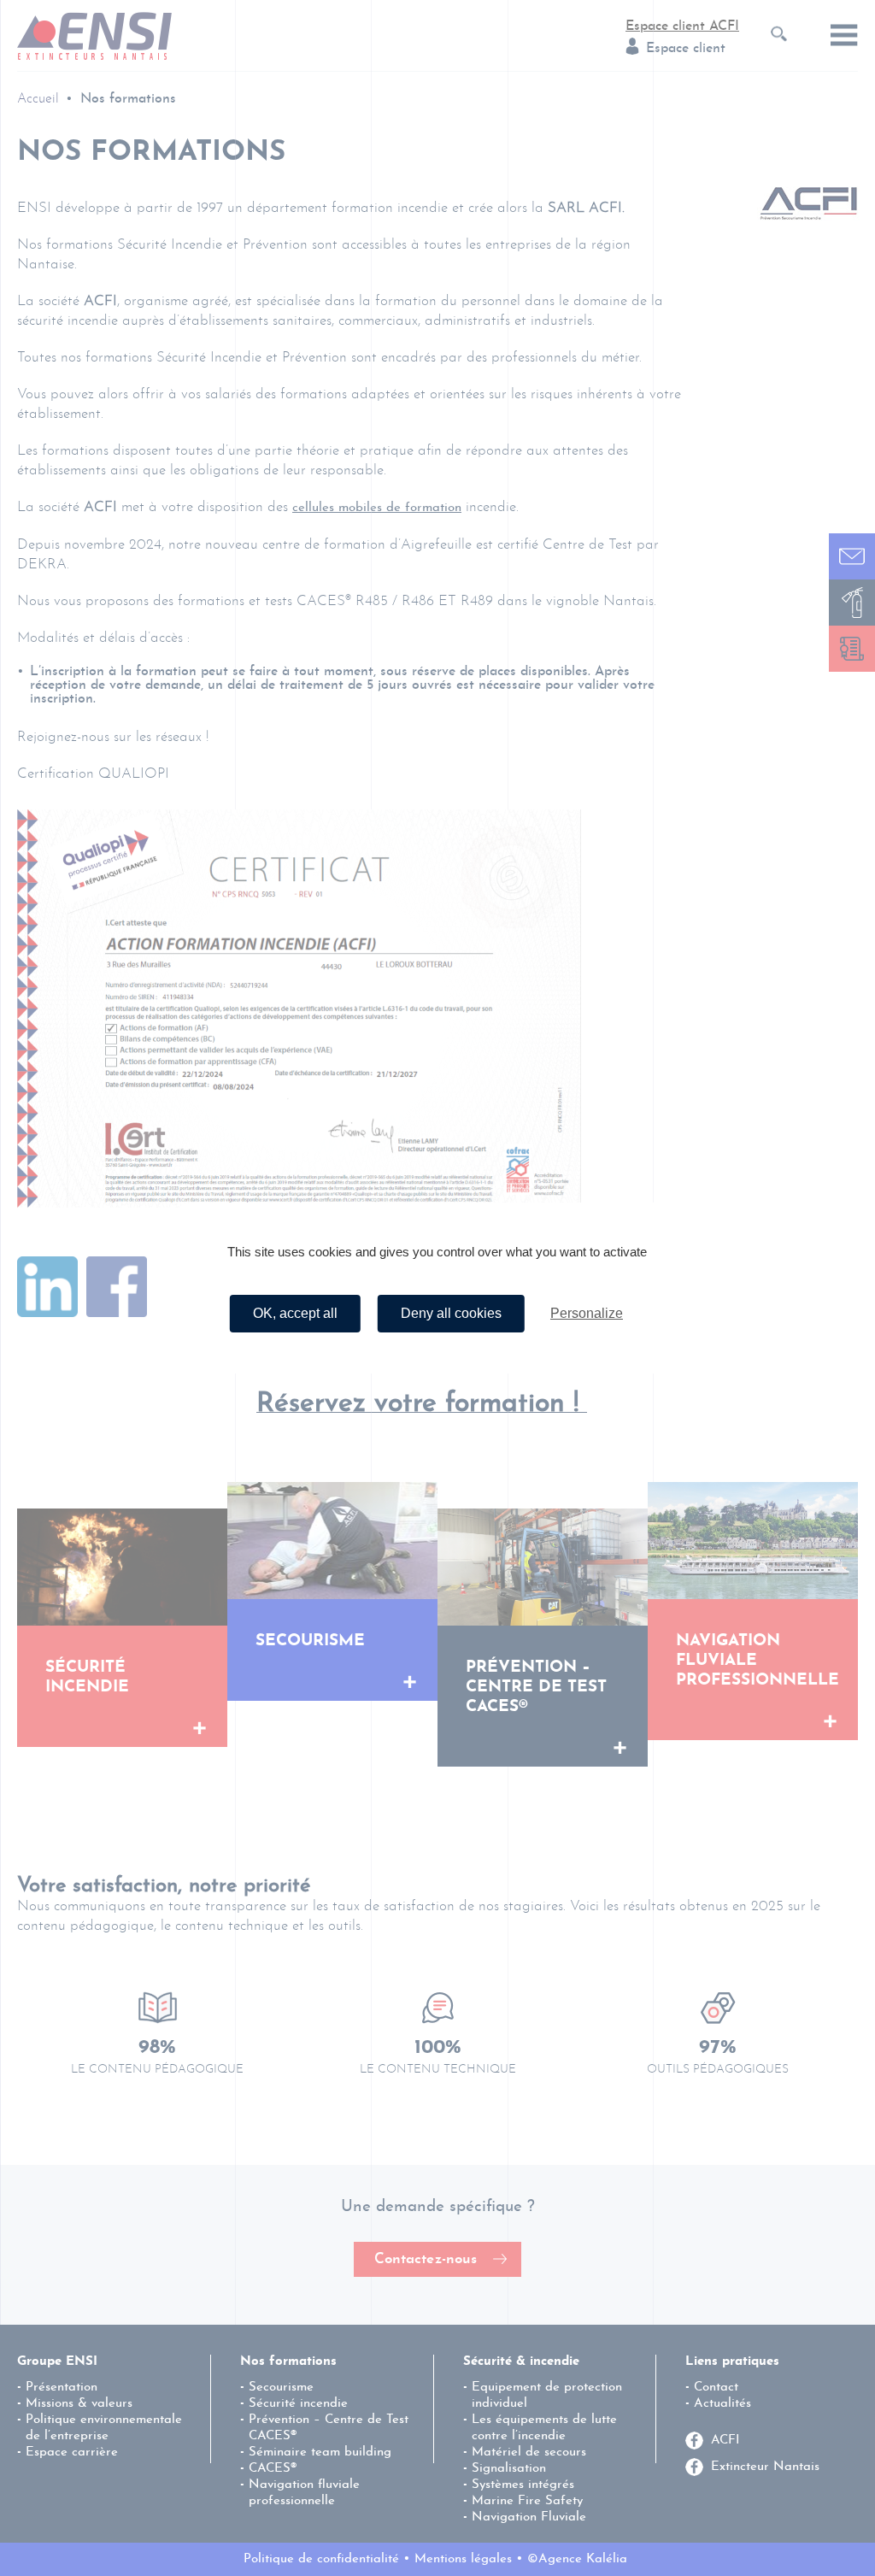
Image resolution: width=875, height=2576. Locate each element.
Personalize (587, 1313)
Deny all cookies (451, 1313)
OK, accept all (295, 1313)
